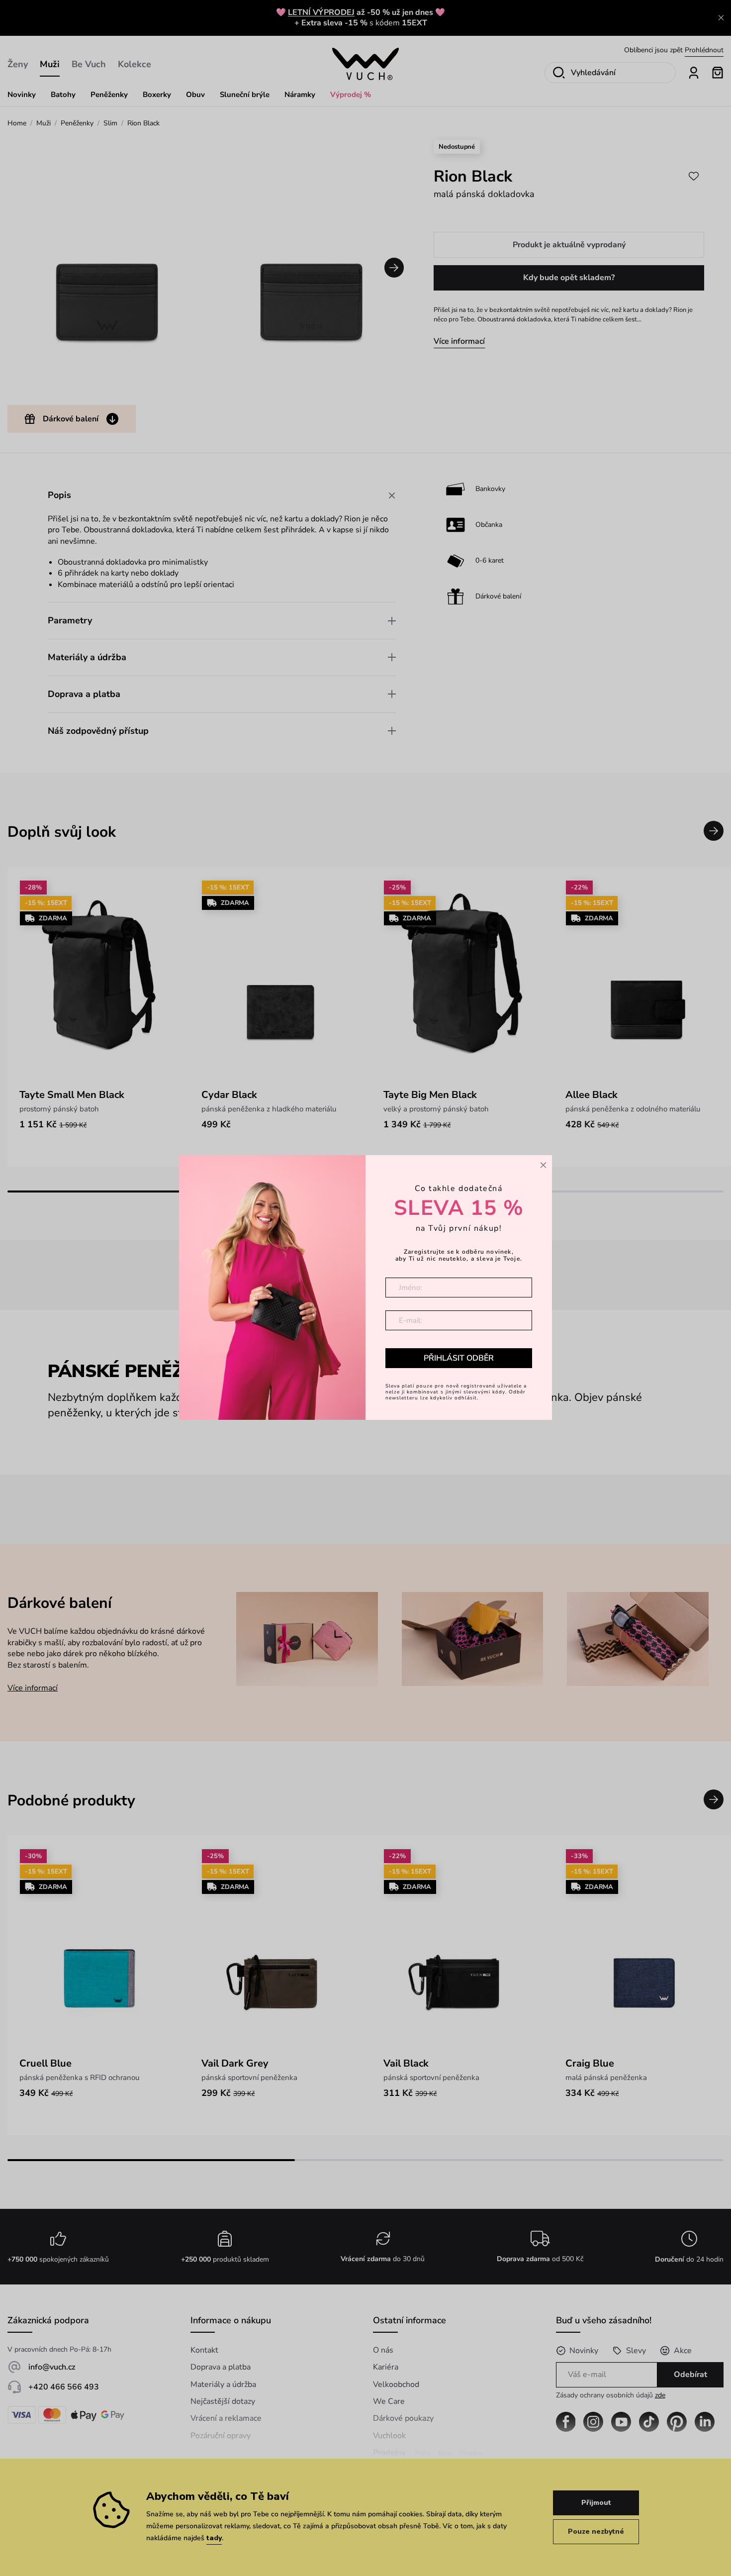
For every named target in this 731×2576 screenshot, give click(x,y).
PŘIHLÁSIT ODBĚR (459, 1358)
